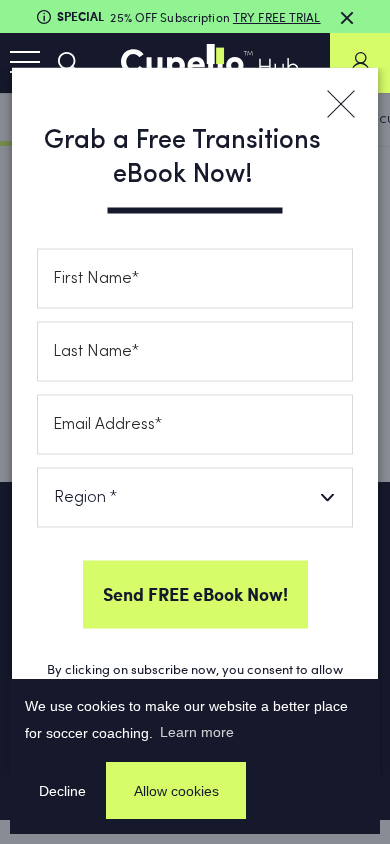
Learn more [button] (197, 732)
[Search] (69, 63)
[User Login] (360, 63)
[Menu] (25, 63)
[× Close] (340, 105)
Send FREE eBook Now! (195, 594)
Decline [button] (62, 791)
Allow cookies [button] (176, 791)
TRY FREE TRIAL (277, 17)
